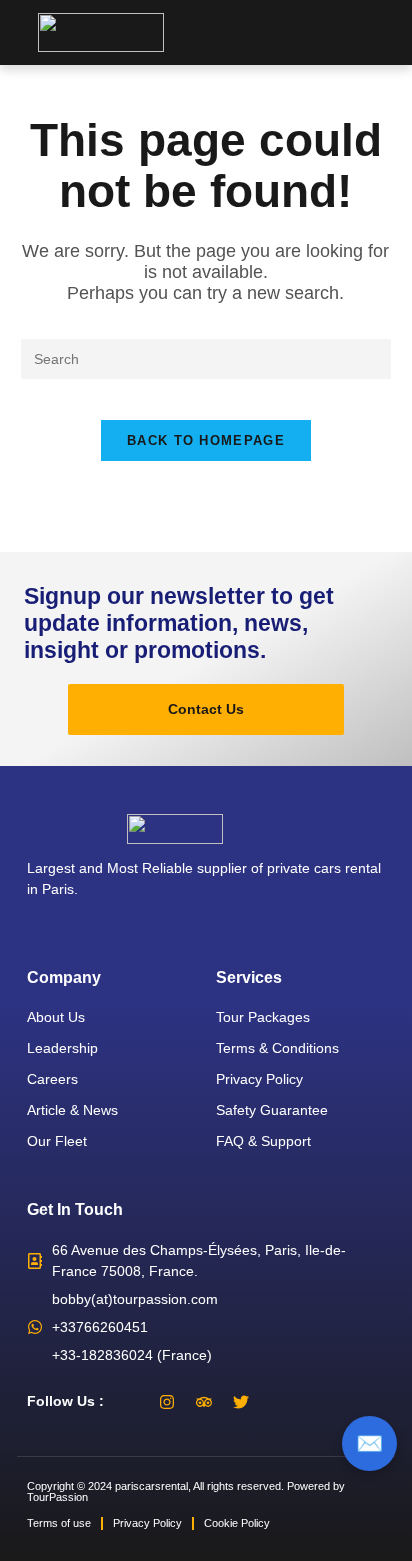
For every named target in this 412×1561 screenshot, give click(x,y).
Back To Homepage (206, 440)
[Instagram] (167, 1402)
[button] (393, 32)
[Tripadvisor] (204, 1402)
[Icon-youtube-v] (278, 1402)
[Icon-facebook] (130, 1402)
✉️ (369, 1443)
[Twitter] (241, 1402)
